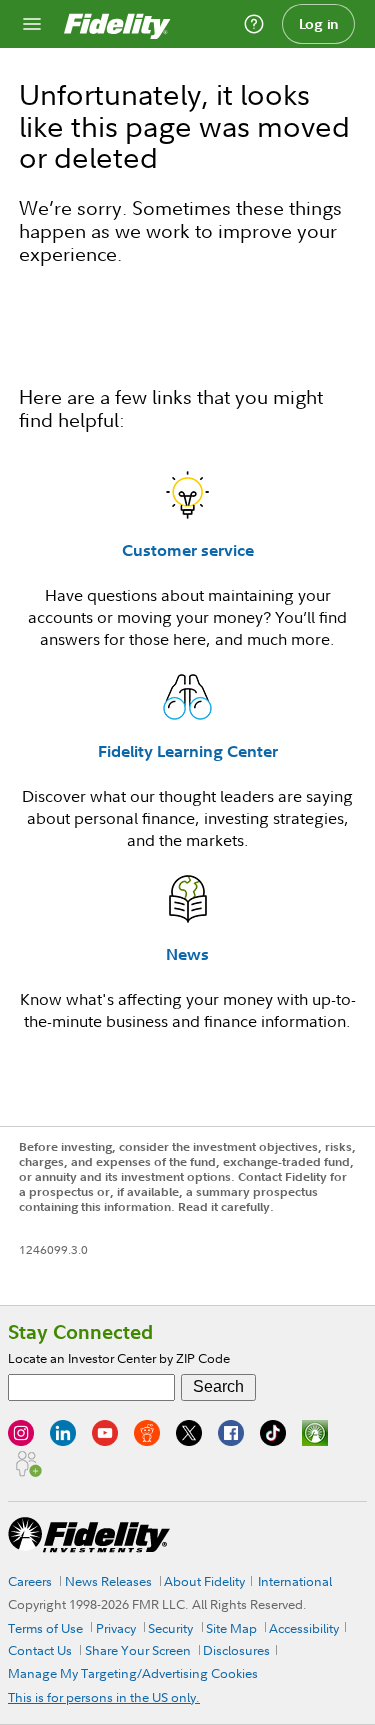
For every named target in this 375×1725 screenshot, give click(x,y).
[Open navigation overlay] (32, 24)
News (187, 954)
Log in (319, 24)
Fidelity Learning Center (188, 751)
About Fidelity (204, 1581)
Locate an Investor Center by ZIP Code (119, 1358)
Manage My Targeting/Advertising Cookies (133, 1673)
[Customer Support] (254, 24)
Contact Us (40, 1650)
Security (170, 1628)
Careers (30, 1581)
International (295, 1581)
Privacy (116, 1628)
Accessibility (304, 1628)
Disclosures (236, 1650)
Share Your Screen (138, 1650)
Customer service (188, 550)
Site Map (231, 1628)
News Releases (108, 1581)
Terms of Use (45, 1628)
